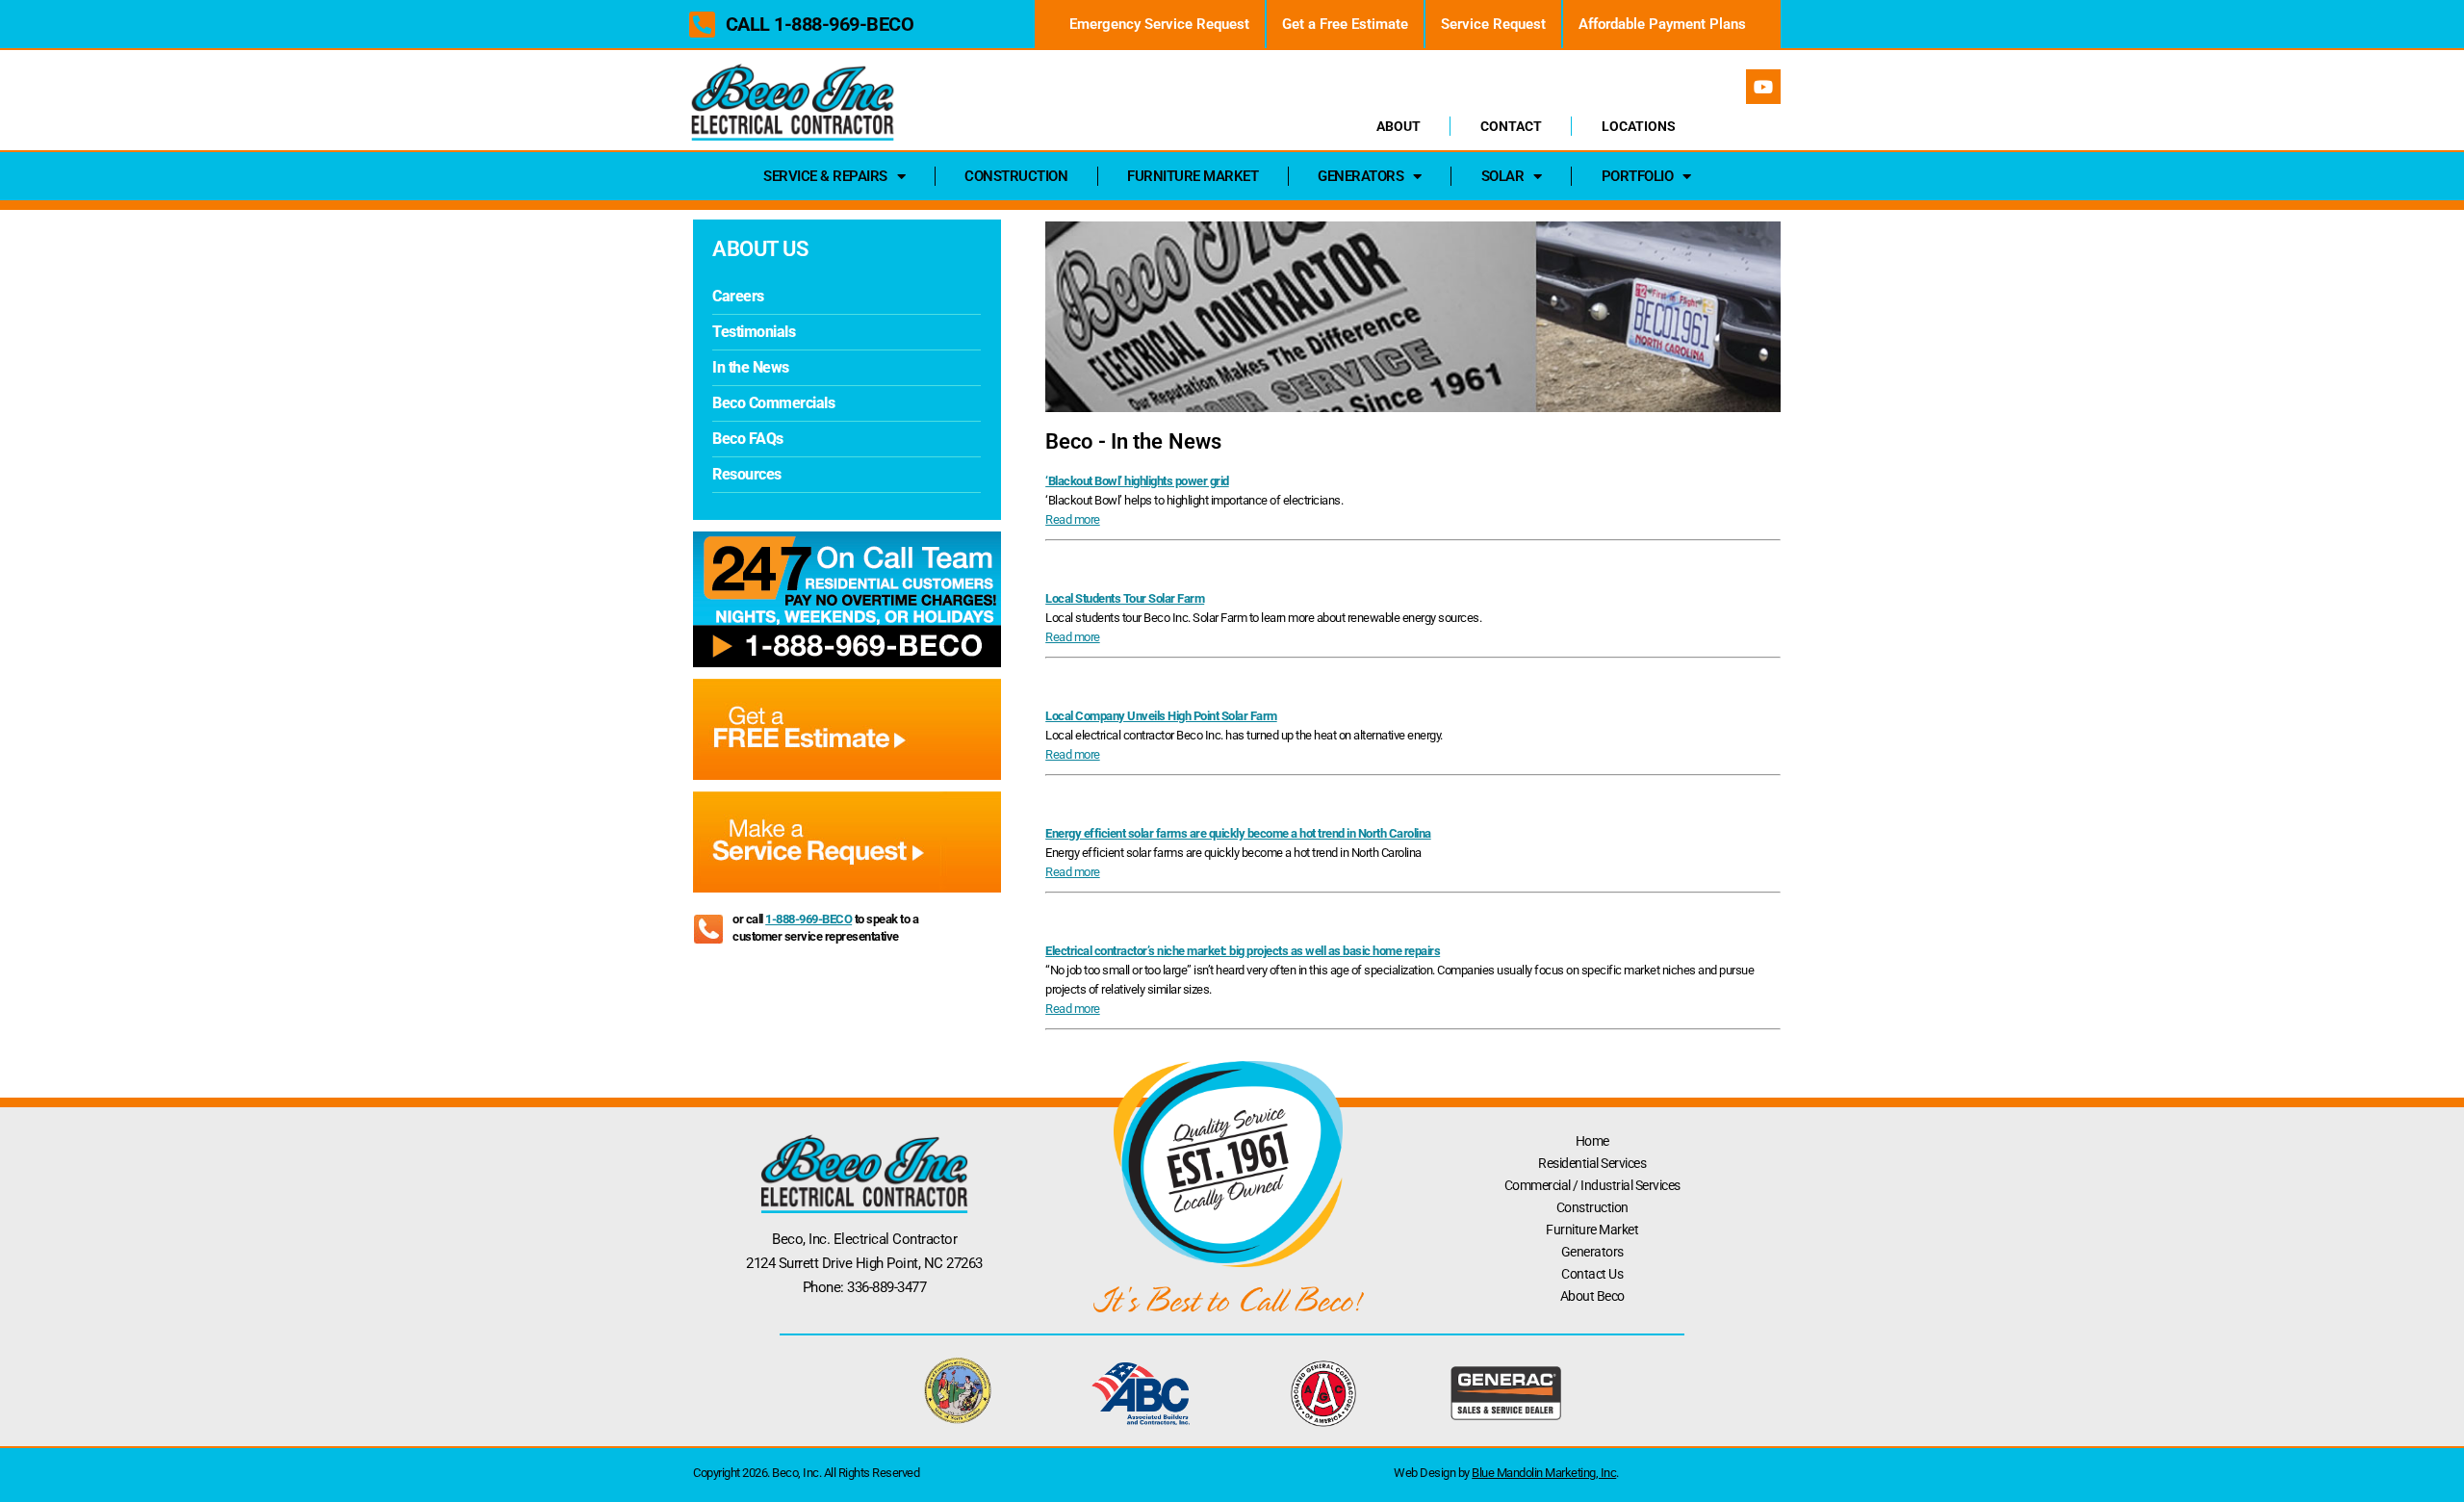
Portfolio (1638, 176)
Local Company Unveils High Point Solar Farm (1161, 716)
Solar (1503, 176)
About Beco (1592, 1296)
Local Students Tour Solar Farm (1125, 598)
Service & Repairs (825, 176)
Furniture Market (1193, 176)
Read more (1073, 519)
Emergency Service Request (1159, 24)
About (1399, 126)
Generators (1360, 176)
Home (1592, 1141)
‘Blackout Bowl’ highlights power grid (1137, 481)
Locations (1639, 126)
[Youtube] (1763, 87)
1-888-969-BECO (808, 919)
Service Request (1493, 24)
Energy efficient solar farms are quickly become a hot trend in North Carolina (1238, 833)
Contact (1511, 126)
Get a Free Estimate (1345, 24)
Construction (1016, 176)
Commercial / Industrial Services (1592, 1185)
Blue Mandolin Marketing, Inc (1544, 1473)
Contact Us (1592, 1274)
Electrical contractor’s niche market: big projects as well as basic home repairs (1243, 951)
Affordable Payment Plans (1662, 24)
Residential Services (1592, 1163)
